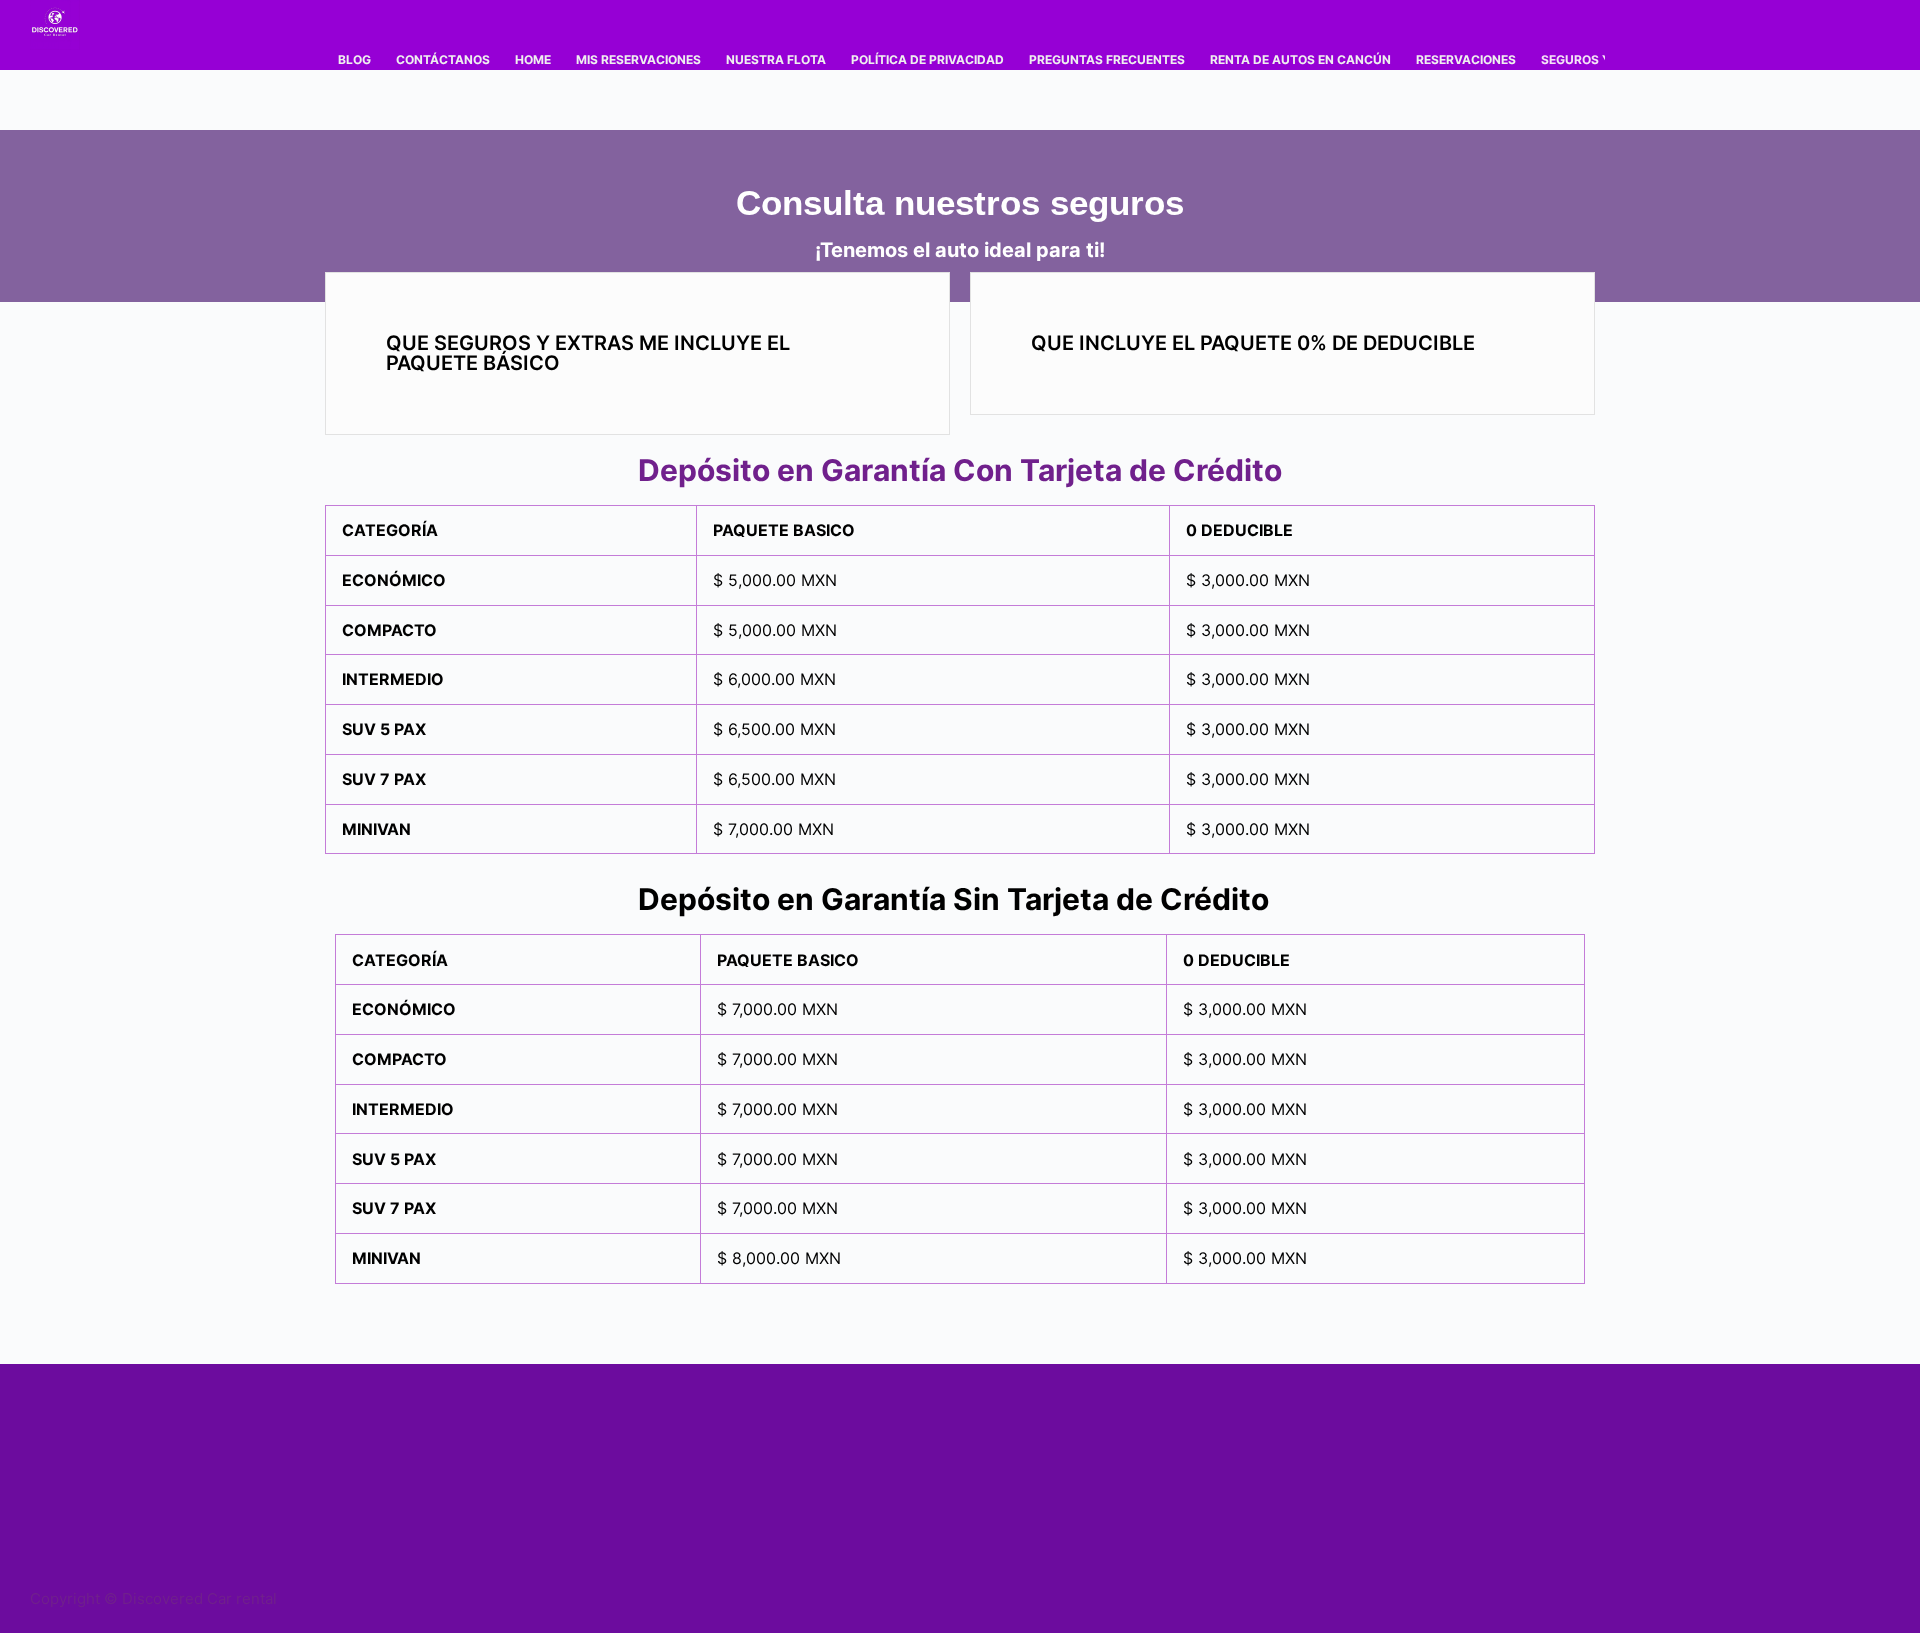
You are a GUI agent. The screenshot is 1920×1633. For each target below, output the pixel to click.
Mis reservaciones (638, 59)
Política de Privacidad (927, 59)
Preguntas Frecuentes (1107, 59)
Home (533, 59)
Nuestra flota (776, 59)
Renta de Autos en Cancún (1300, 59)
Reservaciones (1466, 59)
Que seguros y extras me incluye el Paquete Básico (588, 353)
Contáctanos (443, 59)
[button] (637, 353)
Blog (354, 59)
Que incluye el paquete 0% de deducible (1253, 343)
